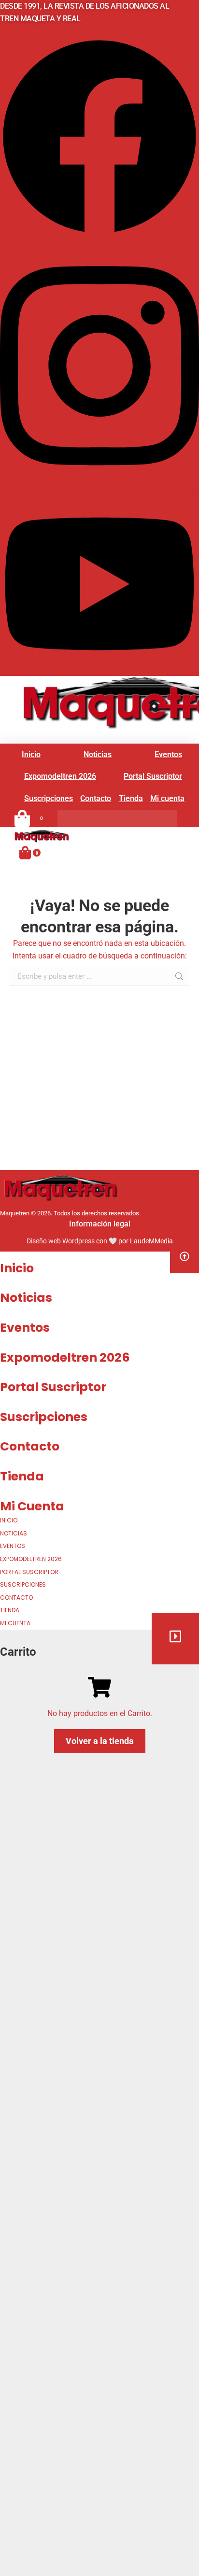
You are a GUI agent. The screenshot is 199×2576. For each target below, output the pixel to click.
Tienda (22, 1476)
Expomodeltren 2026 (65, 1358)
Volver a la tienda (100, 1741)
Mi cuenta (32, 1506)
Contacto (30, 1446)
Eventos (25, 1328)
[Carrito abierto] (25, 852)
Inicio (17, 1268)
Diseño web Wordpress (61, 1241)
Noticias (26, 1298)
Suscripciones (44, 1417)
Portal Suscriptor (53, 1387)
